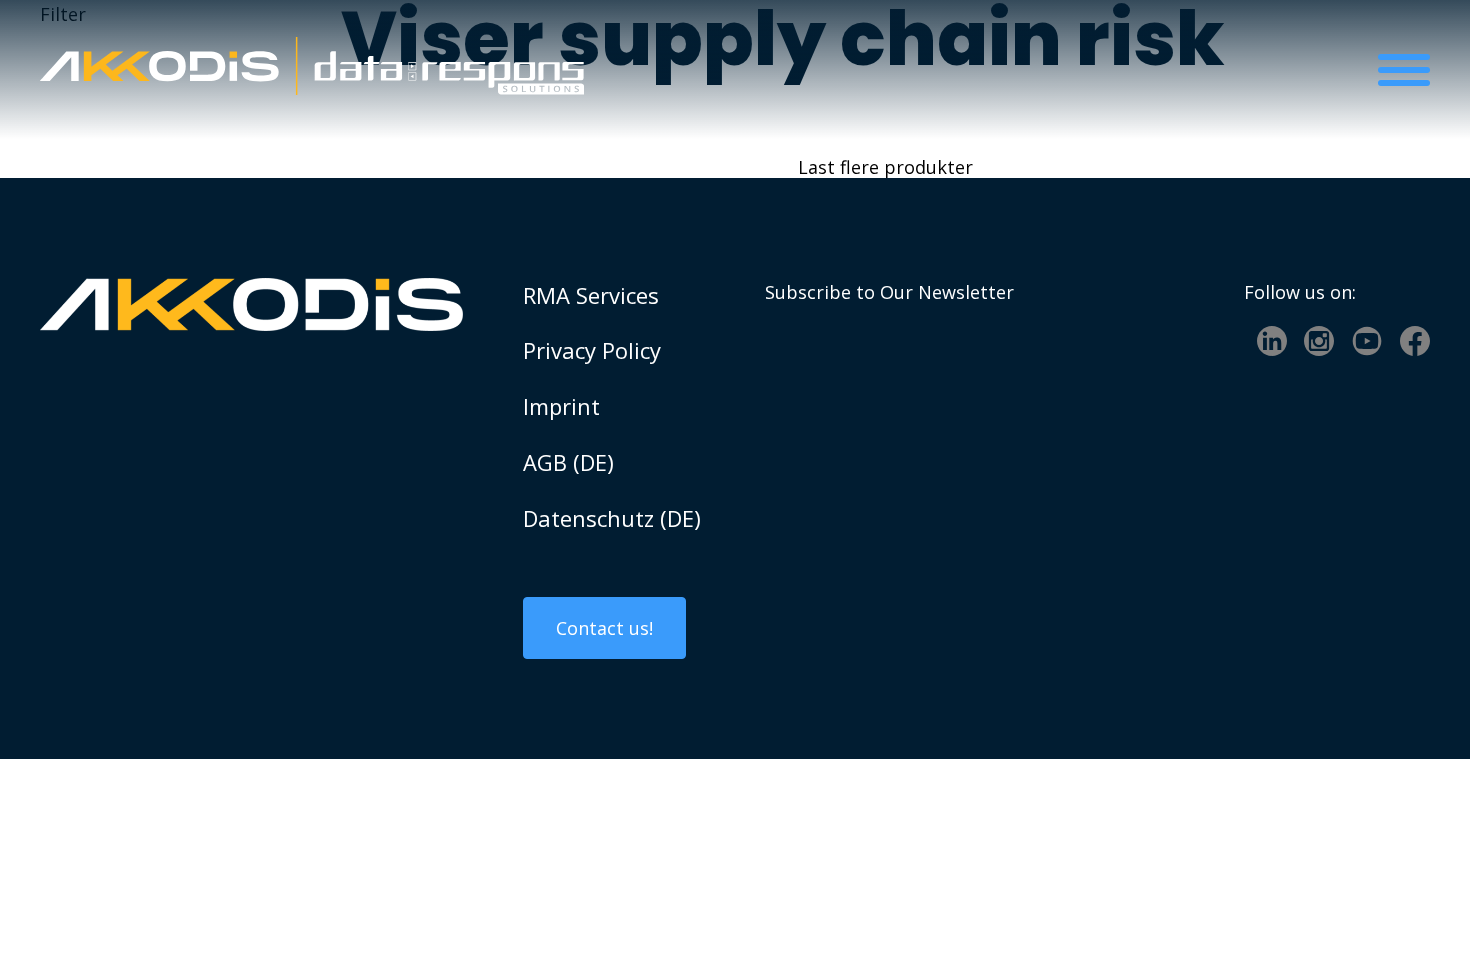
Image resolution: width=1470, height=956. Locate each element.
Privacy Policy (592, 350)
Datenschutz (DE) (612, 518)
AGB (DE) (568, 462)
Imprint (561, 406)
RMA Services (591, 295)
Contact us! (604, 628)
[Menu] (1404, 70)
